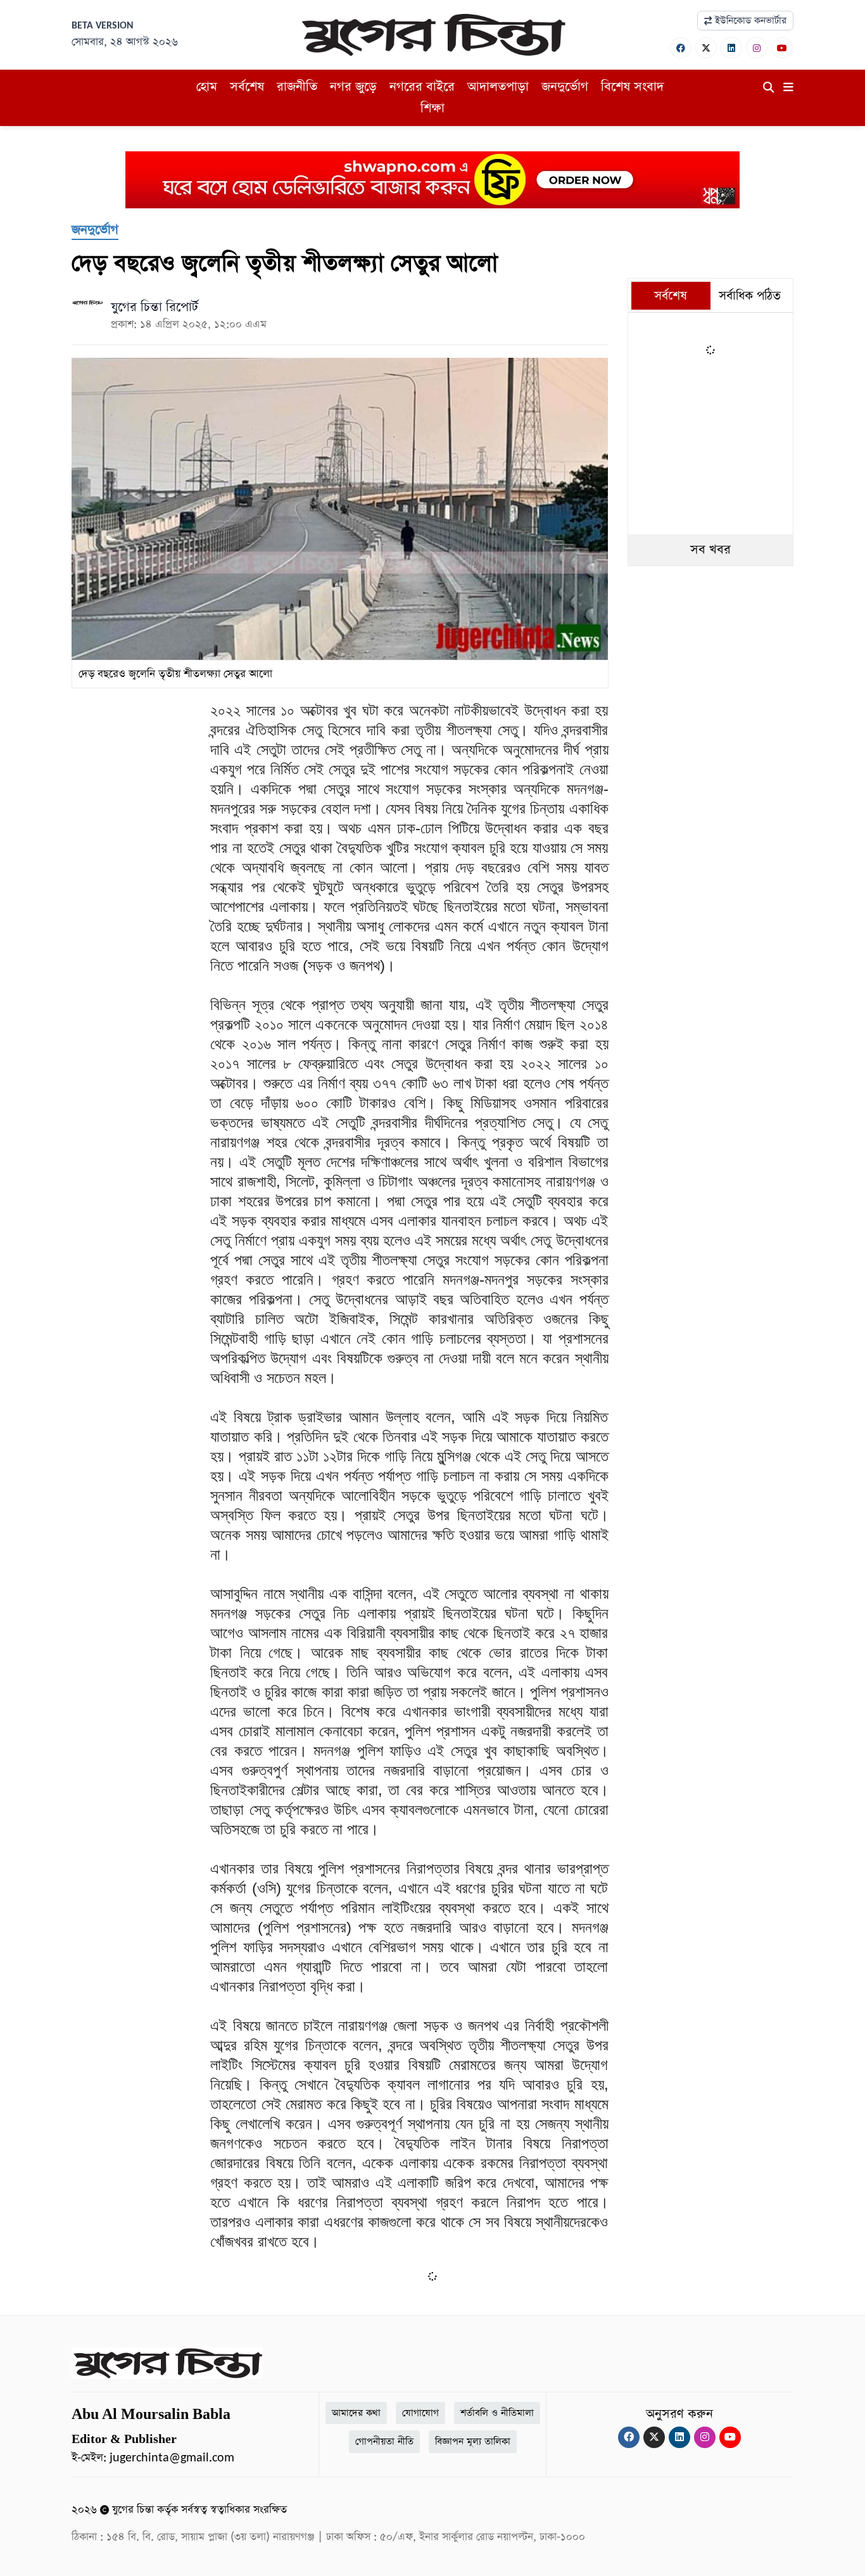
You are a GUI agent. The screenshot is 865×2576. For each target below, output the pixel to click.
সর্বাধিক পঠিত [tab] (750, 296)
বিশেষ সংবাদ (632, 87)
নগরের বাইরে (422, 87)
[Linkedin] (731, 48)
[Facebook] (681, 48)
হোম (207, 87)
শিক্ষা (432, 108)
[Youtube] (782, 48)
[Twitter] (706, 48)
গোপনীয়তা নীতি (384, 2441)
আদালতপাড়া (498, 87)
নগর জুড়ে (353, 87)
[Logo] (432, 34)
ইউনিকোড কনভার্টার (749, 21)
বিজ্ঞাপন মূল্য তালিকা (473, 2441)
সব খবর (710, 550)
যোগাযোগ (420, 2413)
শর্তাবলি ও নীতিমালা (497, 2413)
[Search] (768, 88)
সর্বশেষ (247, 87)
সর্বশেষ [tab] (671, 296)
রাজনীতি (297, 87)
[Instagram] (757, 48)
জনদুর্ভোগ (565, 87)
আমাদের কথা (356, 2413)
